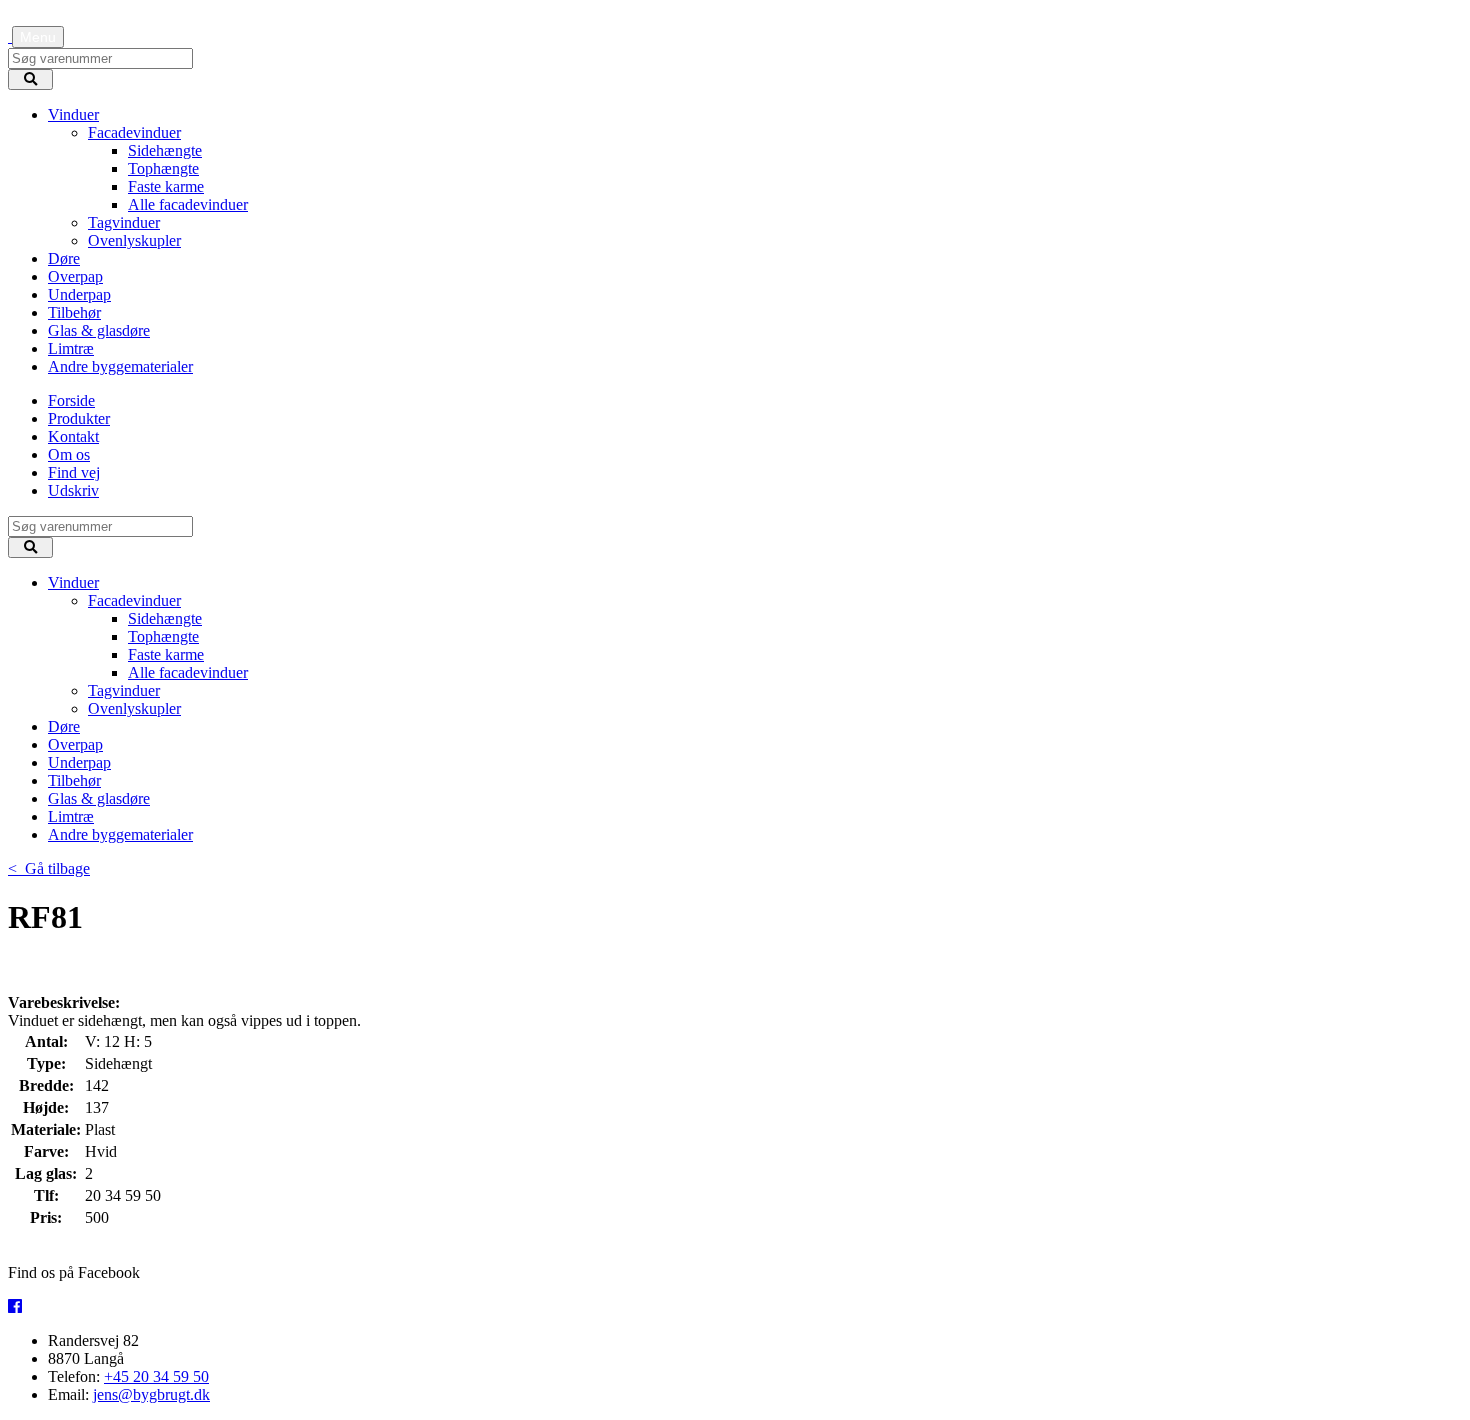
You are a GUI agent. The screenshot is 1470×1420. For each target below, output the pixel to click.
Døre (64, 258)
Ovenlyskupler (134, 240)
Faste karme (166, 186)
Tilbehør (74, 312)
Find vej (74, 472)
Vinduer (73, 114)
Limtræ (71, 348)
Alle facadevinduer (188, 204)
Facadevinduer (134, 132)
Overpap (75, 276)
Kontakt (73, 436)
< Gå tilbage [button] (49, 868)
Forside (71, 400)
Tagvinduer (124, 222)
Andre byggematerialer (120, 366)
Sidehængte (165, 150)
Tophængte (163, 168)
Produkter (79, 418)
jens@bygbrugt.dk (151, 1394)
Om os (69, 454)
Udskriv (73, 490)
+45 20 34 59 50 (156, 1376)
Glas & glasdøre (99, 330)
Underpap (79, 294)
